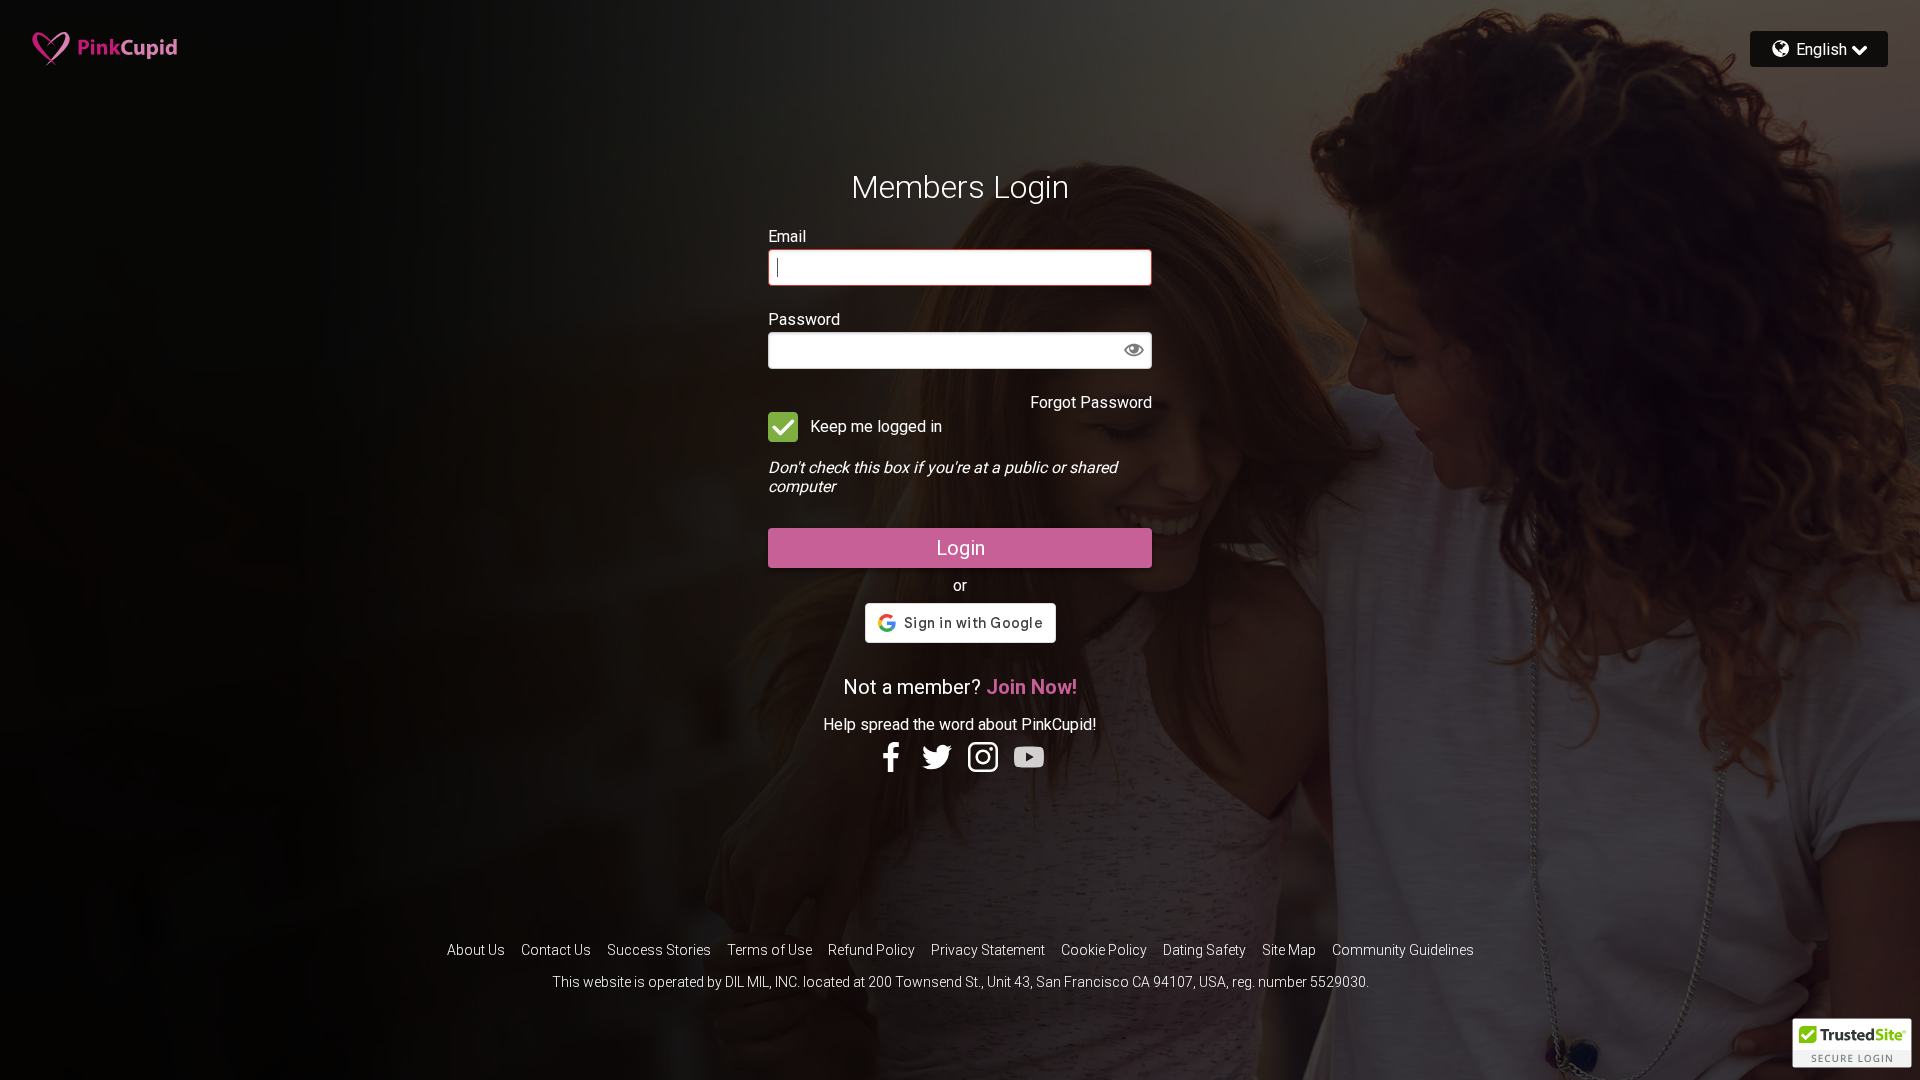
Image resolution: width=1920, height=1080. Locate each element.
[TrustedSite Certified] (1852, 1043)
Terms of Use (769, 950)
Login (960, 548)
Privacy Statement (988, 950)
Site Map (1289, 950)
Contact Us (556, 950)
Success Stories (659, 950)
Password (804, 319)
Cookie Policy (1104, 950)
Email (787, 236)
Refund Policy (871, 950)
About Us (476, 950)
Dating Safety (1204, 950)
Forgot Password (1091, 402)
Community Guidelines (1403, 950)
